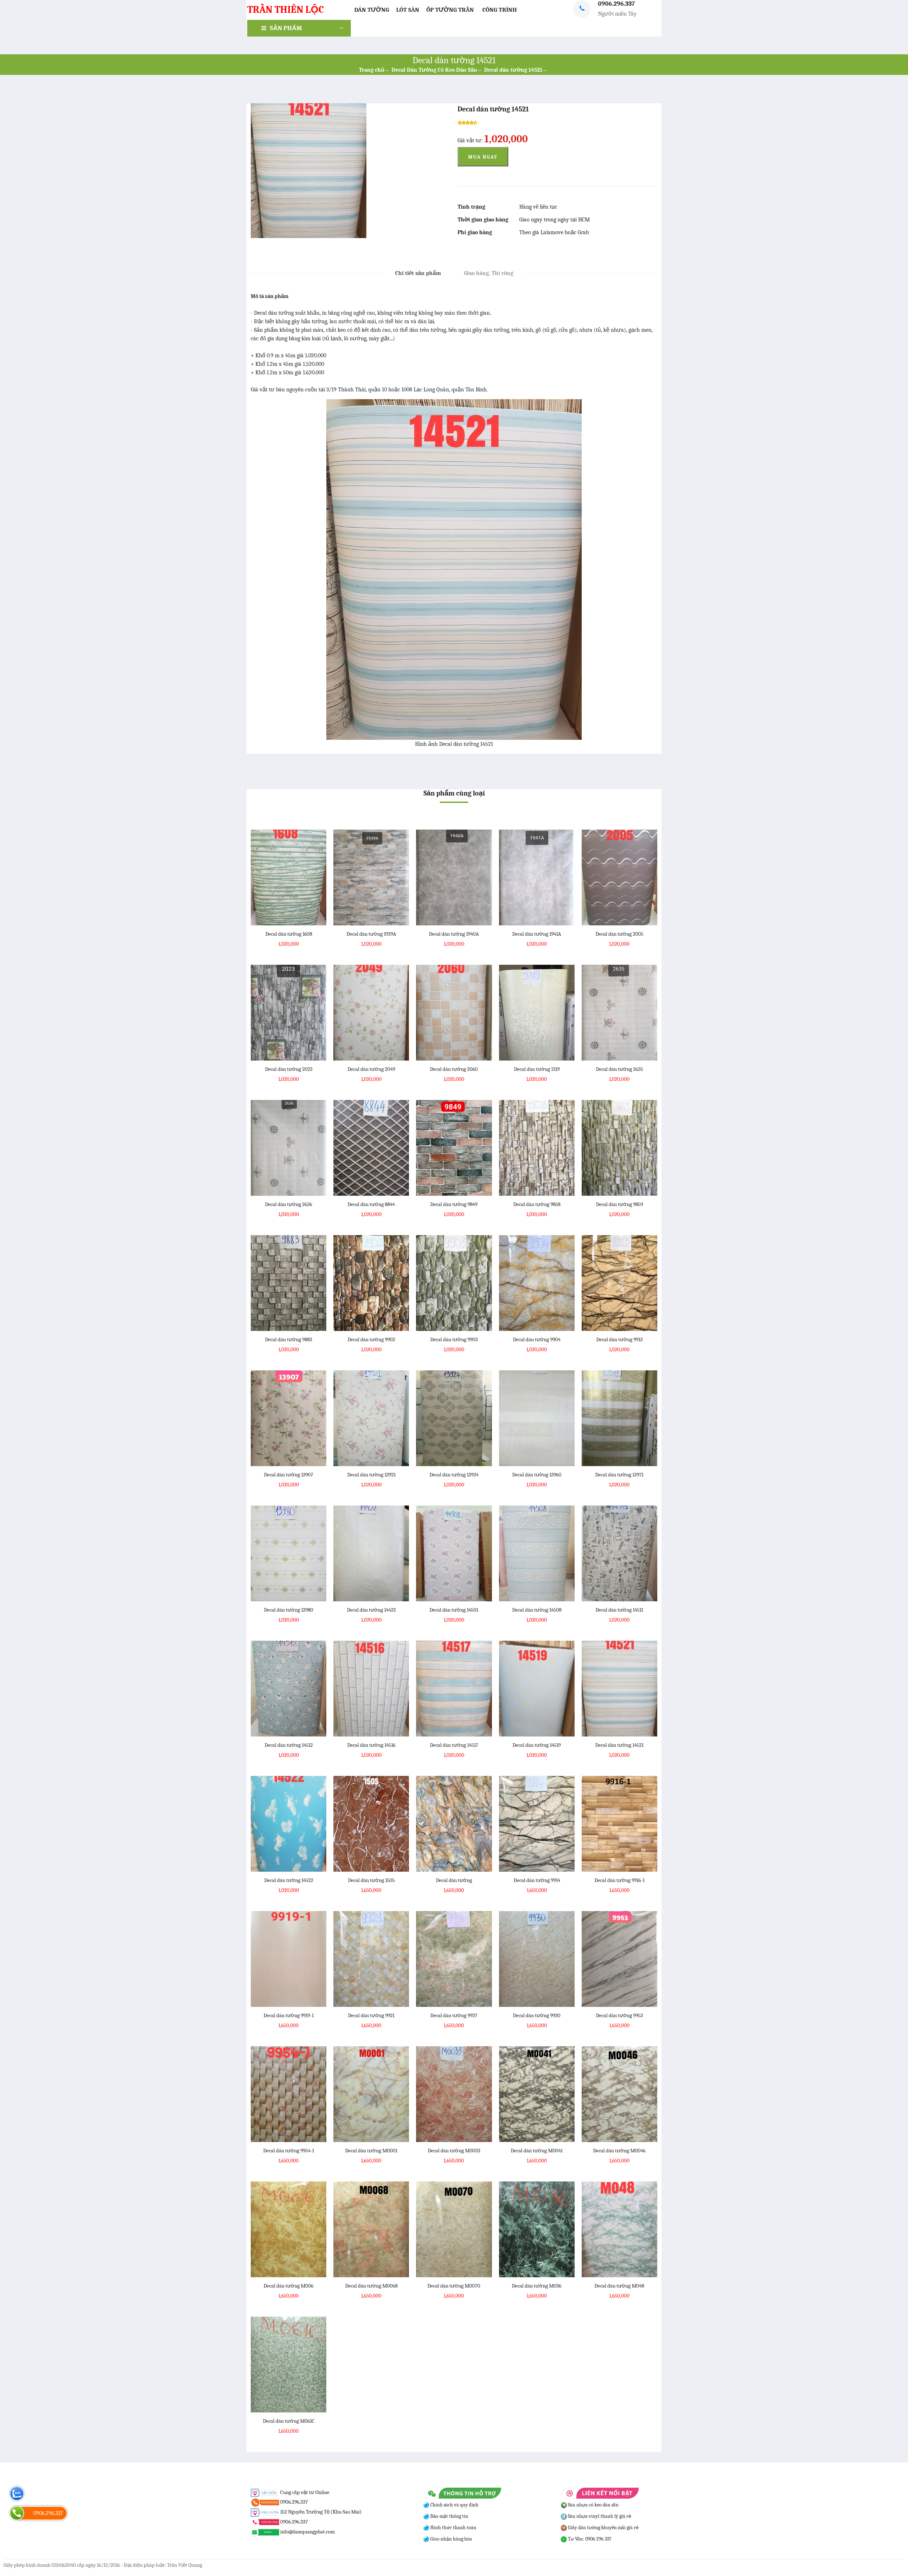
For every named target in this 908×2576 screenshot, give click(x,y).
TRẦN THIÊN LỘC (286, 10)
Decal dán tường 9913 (619, 1339)
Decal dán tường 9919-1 (289, 2015)
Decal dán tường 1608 (289, 934)
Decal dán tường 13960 (537, 1475)
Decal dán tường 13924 (454, 1475)
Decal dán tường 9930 (537, 2015)
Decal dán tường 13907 (289, 1475)
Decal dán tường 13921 (371, 1475)
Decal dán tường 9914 (537, 1880)
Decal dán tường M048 (619, 2286)
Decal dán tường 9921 (371, 2015)
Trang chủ (372, 70)
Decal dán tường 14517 (454, 1745)
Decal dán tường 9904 (537, 1339)
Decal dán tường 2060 (454, 1069)
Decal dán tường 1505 (371, 1880)
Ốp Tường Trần (450, 10)
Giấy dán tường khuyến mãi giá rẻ (603, 2528)
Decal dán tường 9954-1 (289, 2151)
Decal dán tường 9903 (454, 1339)
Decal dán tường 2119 (537, 1069)
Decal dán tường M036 (537, 2286)
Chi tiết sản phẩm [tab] (418, 273)
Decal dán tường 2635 (619, 1069)
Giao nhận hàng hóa (451, 2539)
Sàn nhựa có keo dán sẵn (593, 2505)
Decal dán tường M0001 (371, 2151)
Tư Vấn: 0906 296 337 (589, 2539)
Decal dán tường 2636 (289, 1204)
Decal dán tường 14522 (289, 1880)
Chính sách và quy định (454, 2505)
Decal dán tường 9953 (619, 2015)
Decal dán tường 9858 (537, 1204)
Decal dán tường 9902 (371, 1339)
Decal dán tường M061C (289, 2421)
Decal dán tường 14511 (619, 1610)
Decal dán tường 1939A (371, 934)
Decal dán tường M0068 (371, 2286)
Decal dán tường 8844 (371, 1204)
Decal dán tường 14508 (537, 1610)
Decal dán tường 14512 (289, 1745)
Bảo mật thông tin (449, 2516)
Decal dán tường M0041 (537, 2151)
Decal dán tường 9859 (619, 1204)
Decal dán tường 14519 (537, 1745)
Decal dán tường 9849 (454, 1204)
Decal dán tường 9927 (454, 2015)
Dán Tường (372, 10)
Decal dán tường (454, 1880)
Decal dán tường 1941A (537, 934)
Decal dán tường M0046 (619, 2151)
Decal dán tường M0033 (454, 2151)
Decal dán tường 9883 (289, 1339)
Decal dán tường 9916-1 (619, 1880)
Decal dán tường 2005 (619, 934)
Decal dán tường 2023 (289, 1069)
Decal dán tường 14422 (371, 1610)
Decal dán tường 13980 (289, 1610)
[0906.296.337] (17, 2513)
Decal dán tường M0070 (454, 2286)
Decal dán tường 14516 (371, 1745)
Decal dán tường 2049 (371, 1069)
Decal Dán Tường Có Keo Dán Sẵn (434, 70)
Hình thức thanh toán (453, 2528)
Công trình (500, 10)
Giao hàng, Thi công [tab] (489, 273)
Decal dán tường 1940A (454, 934)
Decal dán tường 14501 (454, 1610)
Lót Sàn (408, 10)
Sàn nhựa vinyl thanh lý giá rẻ (599, 2516)
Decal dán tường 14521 (513, 70)
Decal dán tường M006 (289, 2286)
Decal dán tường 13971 (619, 1475)
